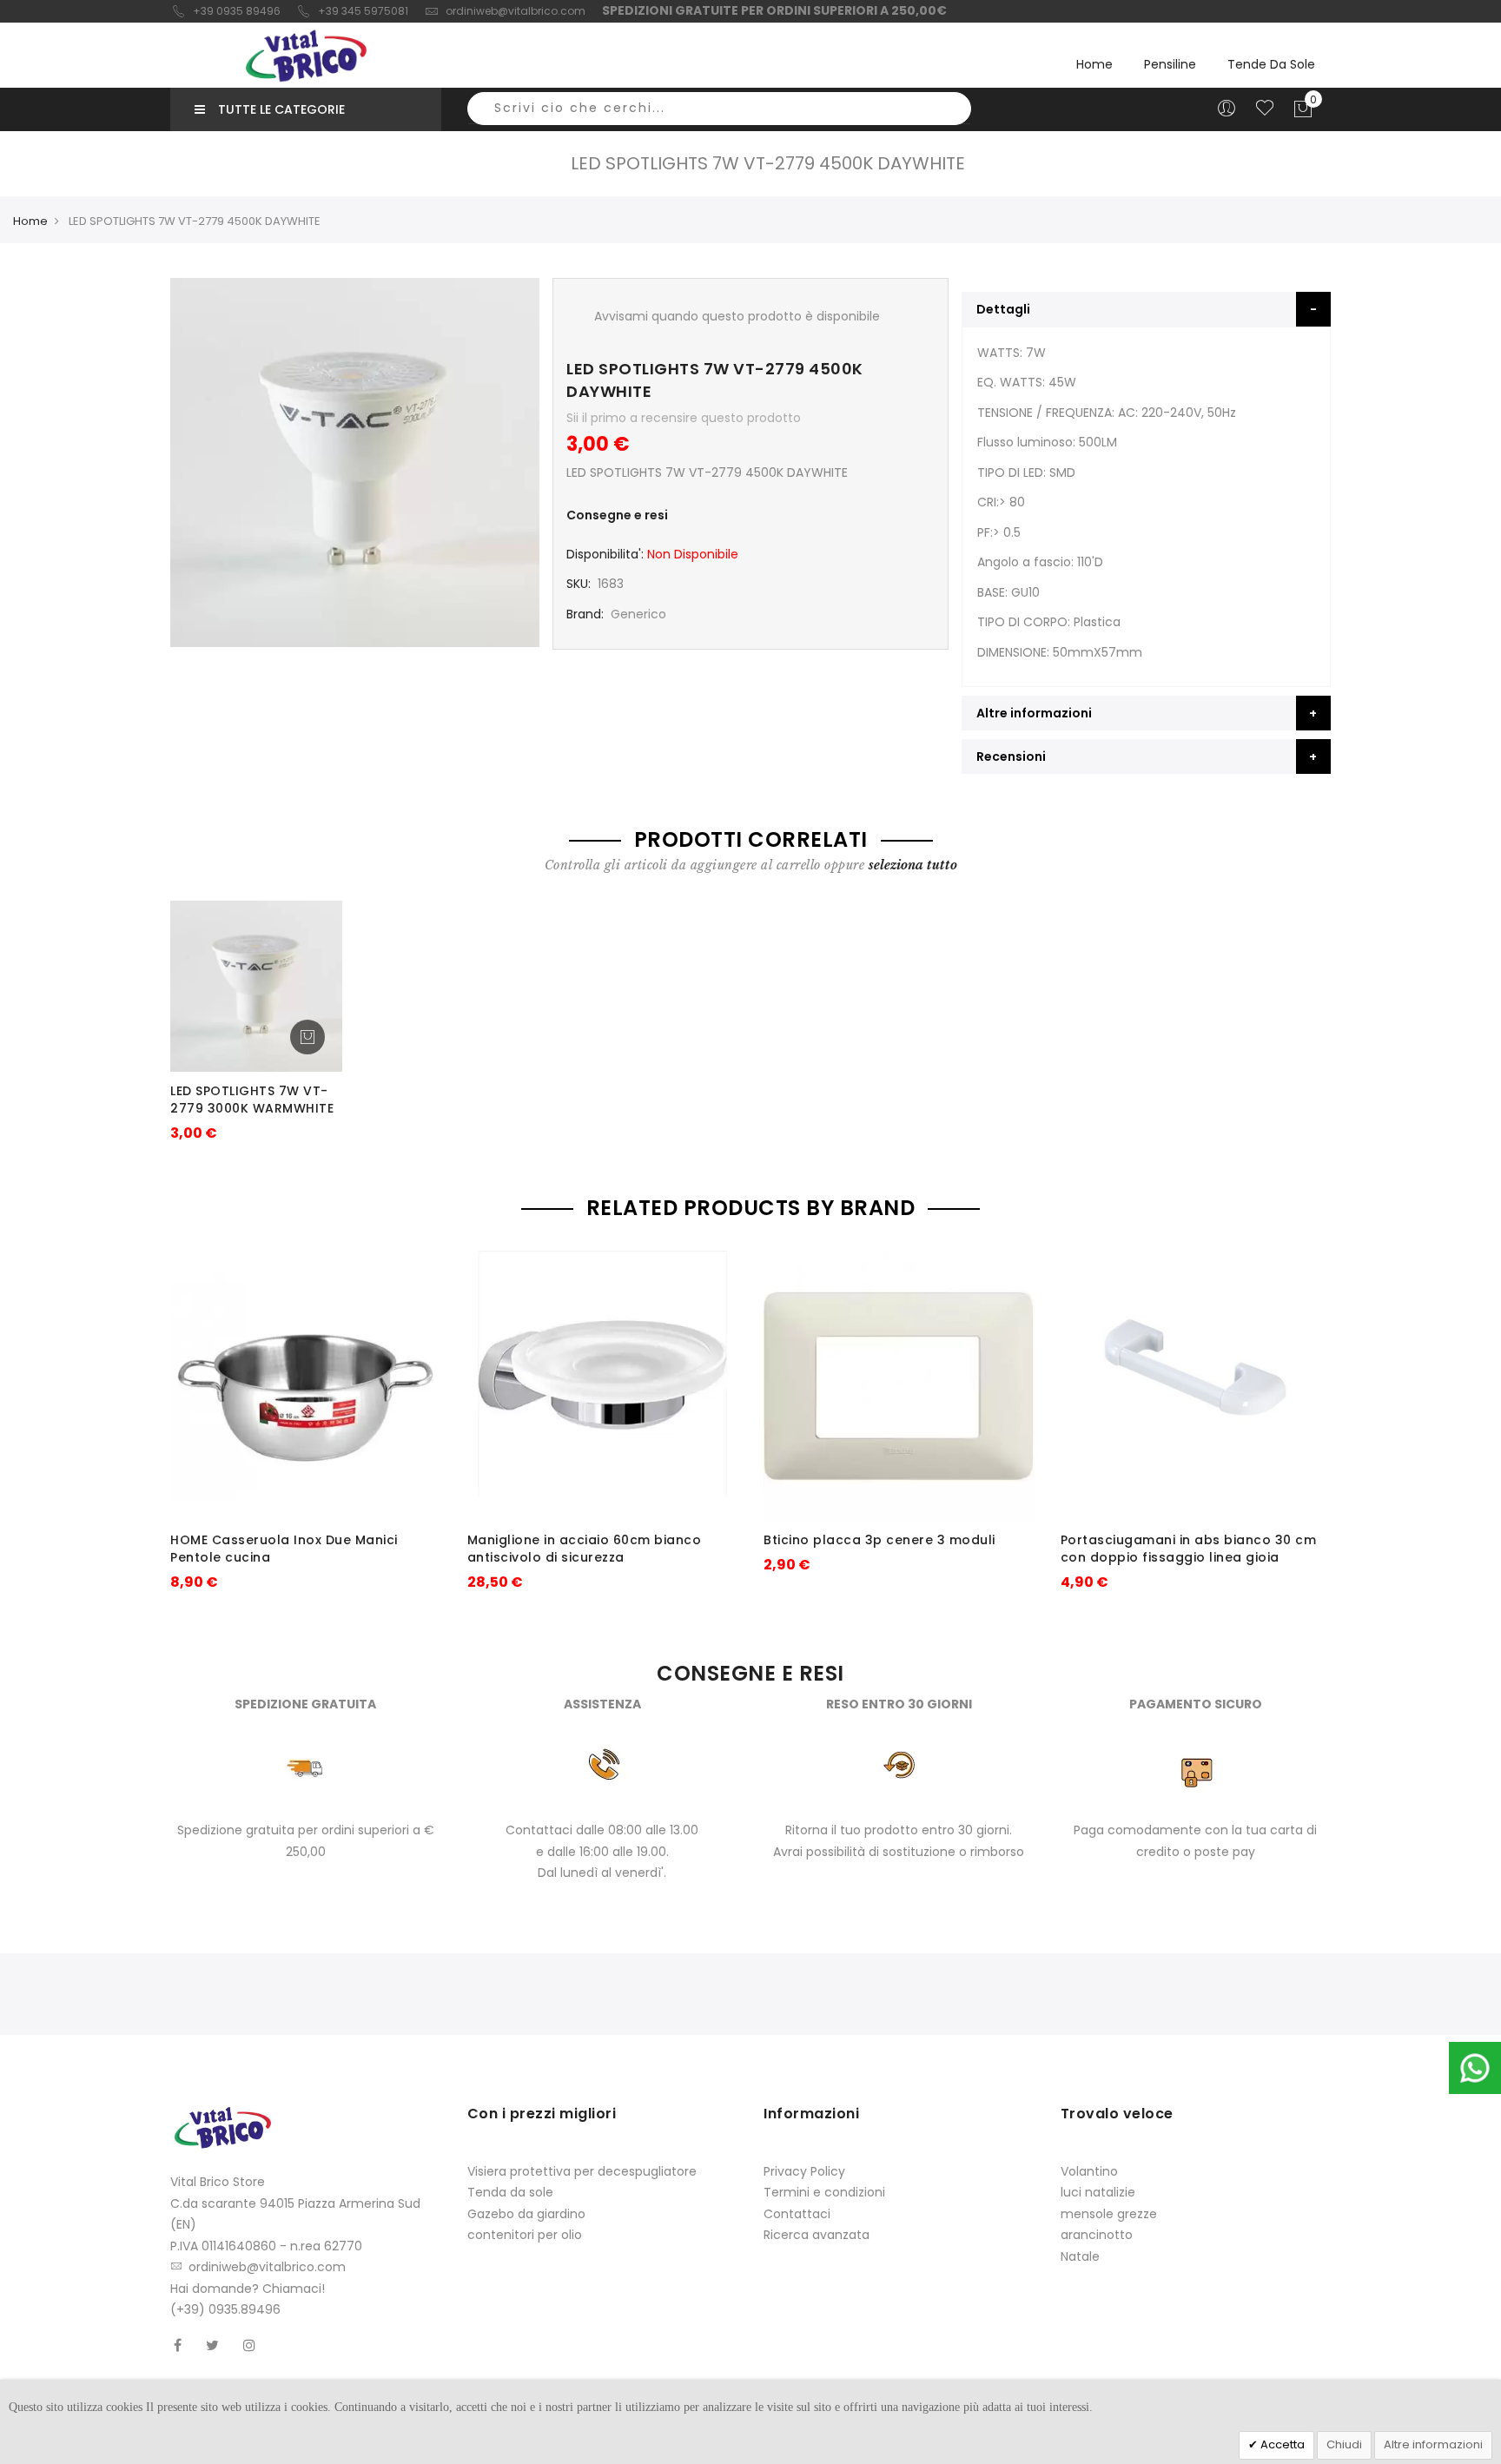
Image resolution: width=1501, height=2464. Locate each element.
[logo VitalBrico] (306, 56)
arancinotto (1097, 2235)
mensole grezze (1109, 2214)
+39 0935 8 (223, 11)
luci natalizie (1098, 2192)
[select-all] (913, 865)
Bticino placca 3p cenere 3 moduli (879, 1540)
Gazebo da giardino (526, 2214)
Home (1094, 64)
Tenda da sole (510, 2192)
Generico (638, 614)
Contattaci (797, 2214)
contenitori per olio (525, 2235)
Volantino (1089, 2171)
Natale (1080, 2256)
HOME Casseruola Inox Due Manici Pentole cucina (284, 1549)
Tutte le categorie (281, 109)
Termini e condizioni (824, 2192)
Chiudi (1344, 2444)
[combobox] (719, 109)
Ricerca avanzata (817, 2235)
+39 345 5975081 (363, 11)
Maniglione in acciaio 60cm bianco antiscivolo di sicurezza (585, 1549)
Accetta (1281, 2444)
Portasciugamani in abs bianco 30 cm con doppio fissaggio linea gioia (1189, 1549)
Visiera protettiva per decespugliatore (582, 2171)
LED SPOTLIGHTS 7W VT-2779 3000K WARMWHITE (252, 1100)
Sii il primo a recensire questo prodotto (684, 418)
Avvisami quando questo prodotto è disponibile (737, 316)
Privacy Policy (804, 2171)
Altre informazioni (1433, 2444)
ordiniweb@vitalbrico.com (516, 11)
